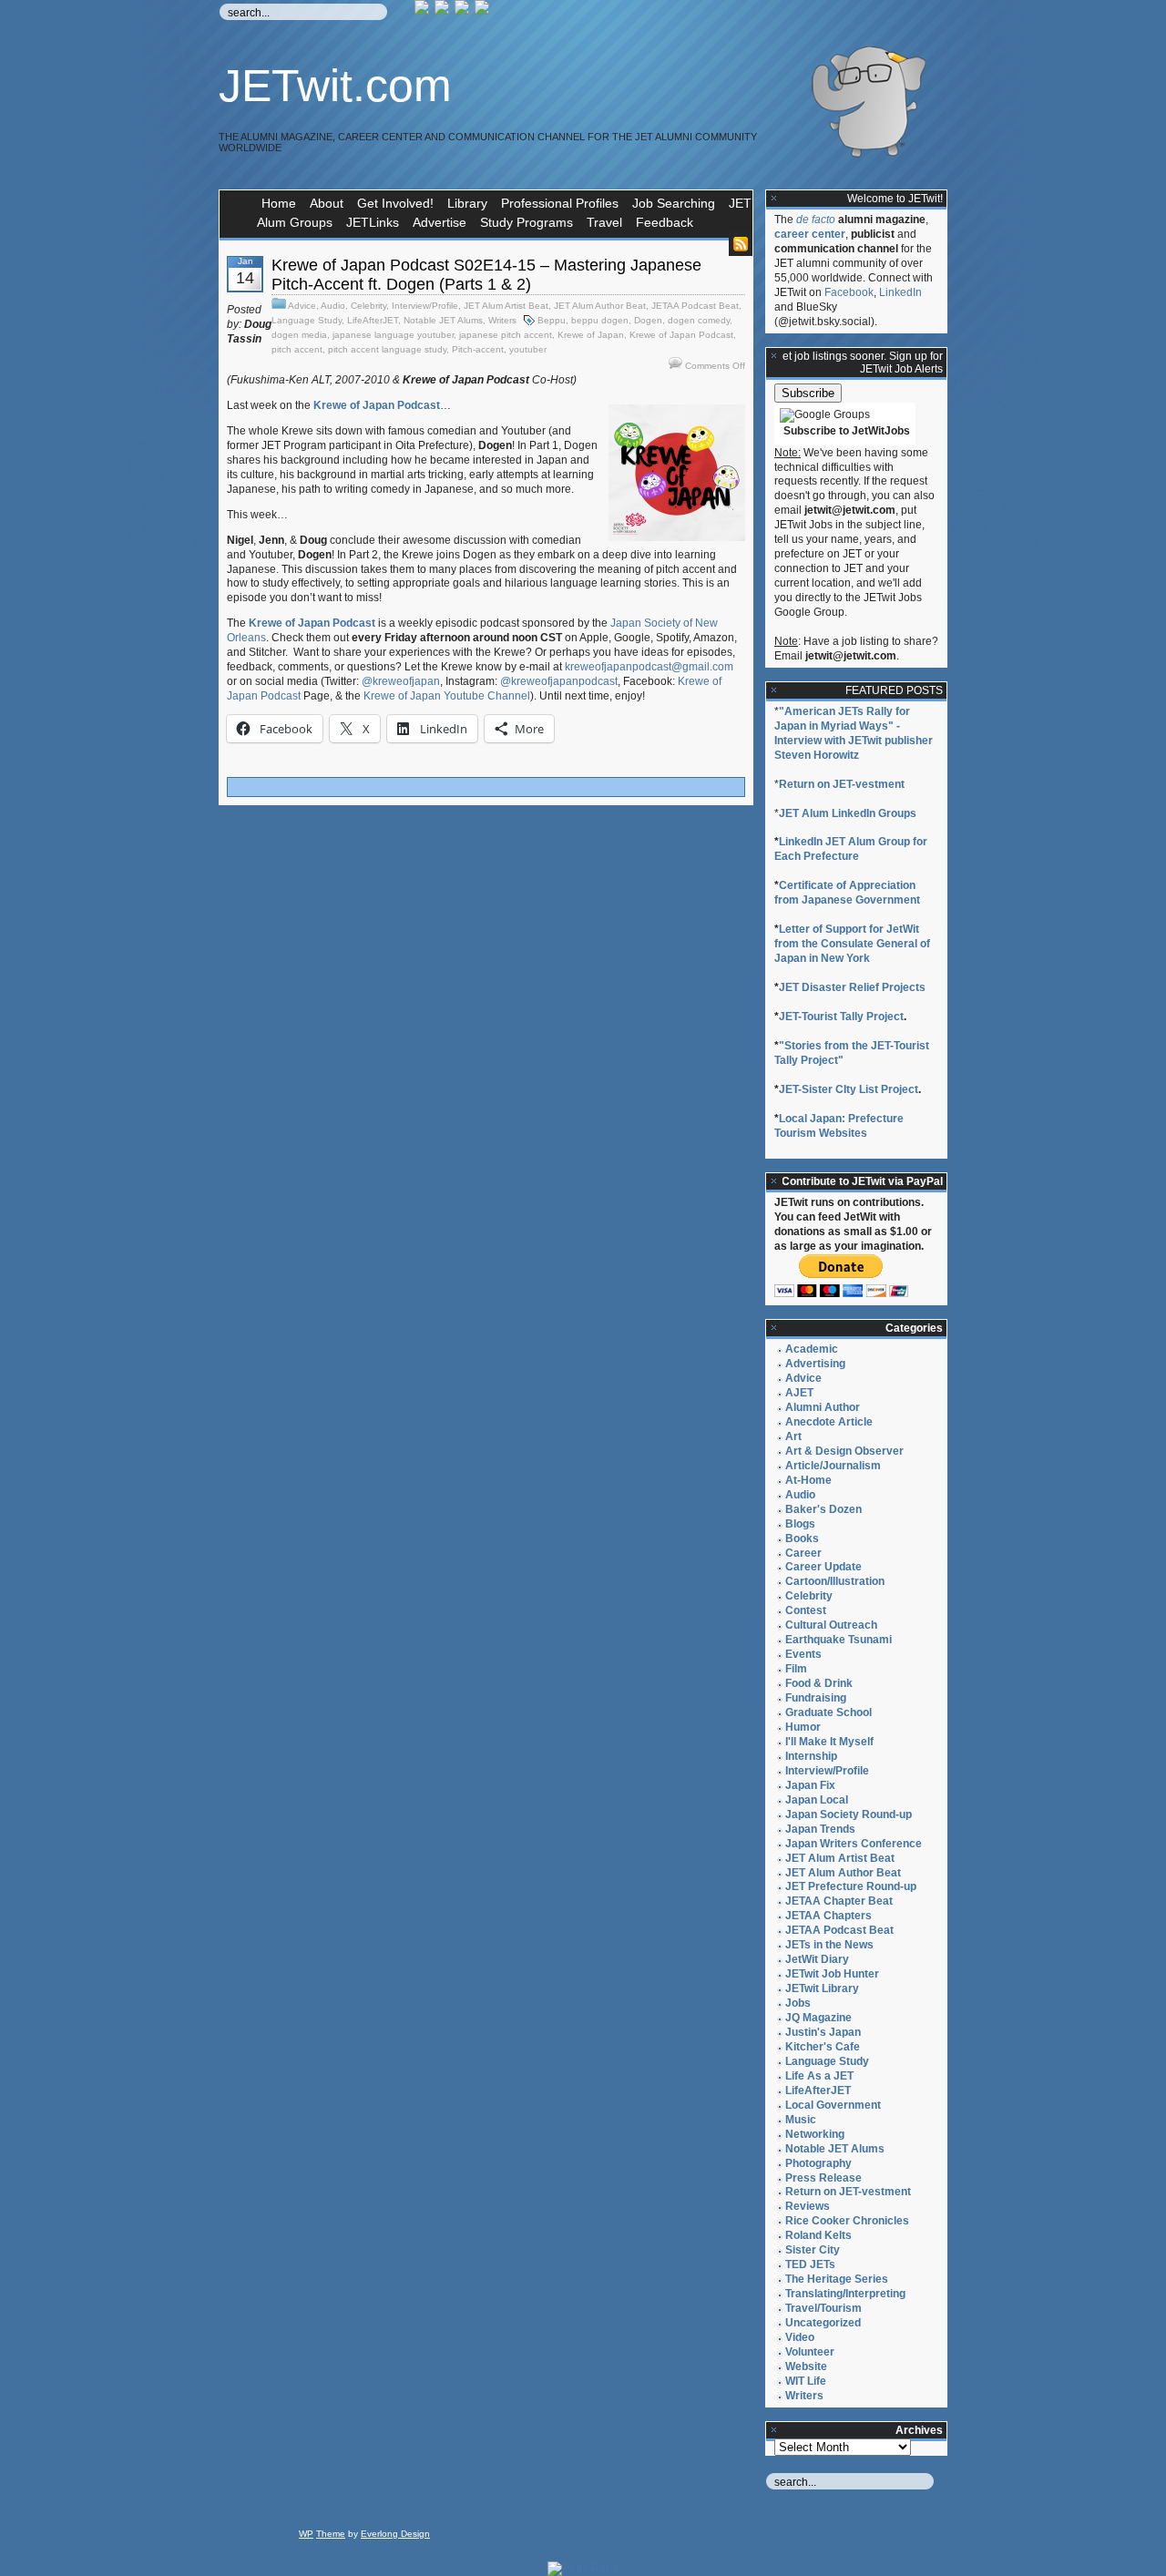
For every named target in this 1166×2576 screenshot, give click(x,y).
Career (803, 1553)
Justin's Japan (823, 2032)
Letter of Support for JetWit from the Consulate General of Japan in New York (852, 944)
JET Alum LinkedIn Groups (848, 813)
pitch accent (297, 349)
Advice (302, 306)
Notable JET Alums (443, 320)
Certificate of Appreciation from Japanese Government (847, 893)
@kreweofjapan (401, 681)
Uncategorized (823, 2323)
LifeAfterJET (373, 320)
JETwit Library (822, 1988)
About (327, 203)
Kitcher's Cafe (823, 2047)
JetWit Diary (817, 1959)
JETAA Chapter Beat (839, 1901)
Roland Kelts (818, 2235)
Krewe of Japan (591, 335)
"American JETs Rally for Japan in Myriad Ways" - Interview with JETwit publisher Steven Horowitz (854, 733)
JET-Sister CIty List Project (849, 1089)
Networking (815, 2134)
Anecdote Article (829, 1422)
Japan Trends (820, 1829)
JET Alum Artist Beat (506, 306)
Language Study (307, 320)
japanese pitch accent (506, 335)
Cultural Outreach (831, 1625)
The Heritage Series (837, 2279)
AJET (799, 1393)
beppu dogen (600, 320)
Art (793, 1436)
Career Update (823, 1567)
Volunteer (810, 2352)
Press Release (823, 2178)
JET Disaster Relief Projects (852, 987)
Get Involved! (395, 203)
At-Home (808, 1480)
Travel (604, 222)
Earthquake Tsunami (839, 1640)
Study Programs (527, 222)
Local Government (833, 2105)
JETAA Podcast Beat (695, 306)
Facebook (849, 292)
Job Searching (674, 203)
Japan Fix (810, 1785)
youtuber (528, 349)
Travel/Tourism (823, 2308)
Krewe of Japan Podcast (681, 335)
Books (802, 1538)
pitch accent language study (387, 349)
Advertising (815, 1364)
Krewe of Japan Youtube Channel (447, 696)
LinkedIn (900, 292)
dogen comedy (699, 320)
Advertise (440, 222)
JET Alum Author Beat (600, 306)
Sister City (813, 2250)
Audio (333, 306)
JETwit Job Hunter (832, 1974)
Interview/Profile (425, 306)
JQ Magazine (818, 2018)
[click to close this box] (774, 199)
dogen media (299, 335)
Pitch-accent (478, 349)
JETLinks (373, 222)
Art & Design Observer (844, 1451)
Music (801, 2120)
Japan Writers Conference (854, 1844)
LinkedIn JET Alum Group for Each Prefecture (851, 849)
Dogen (648, 320)
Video (800, 2337)
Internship (811, 1756)
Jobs (798, 2003)
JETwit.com (335, 86)
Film (796, 1669)
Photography (818, 2163)
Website (806, 2366)
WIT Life (806, 2381)
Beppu (552, 320)
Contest (806, 1610)
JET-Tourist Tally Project (841, 1017)
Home (279, 203)
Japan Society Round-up (849, 1814)
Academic (812, 1349)
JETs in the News (829, 1945)
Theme (331, 2534)
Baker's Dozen (823, 1509)
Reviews (808, 2206)
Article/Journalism (833, 1466)
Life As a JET (819, 2076)
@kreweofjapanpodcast (559, 681)
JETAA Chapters (828, 1916)
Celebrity (368, 306)
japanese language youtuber (393, 335)
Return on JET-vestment (842, 784)
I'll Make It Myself (829, 1742)
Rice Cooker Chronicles (847, 2221)
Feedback (665, 222)
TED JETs (810, 2264)
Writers (502, 320)
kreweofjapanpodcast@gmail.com (649, 667)
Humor (803, 1727)
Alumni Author (823, 1407)
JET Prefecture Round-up (851, 1886)
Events (803, 1654)
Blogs (800, 1524)
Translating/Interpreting (845, 2294)
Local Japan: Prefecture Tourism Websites (839, 1126)
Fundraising (816, 1698)
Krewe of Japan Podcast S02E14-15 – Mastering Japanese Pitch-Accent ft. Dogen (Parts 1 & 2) (486, 275)
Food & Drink (819, 1683)
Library (467, 203)
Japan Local (817, 1800)
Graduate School (828, 1712)
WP (306, 2534)
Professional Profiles (560, 203)
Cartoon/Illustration (835, 1581)
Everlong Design (395, 2534)
